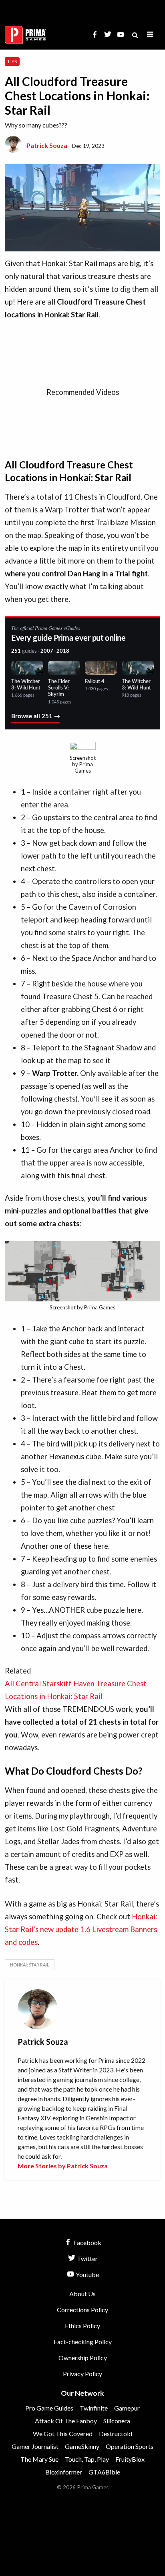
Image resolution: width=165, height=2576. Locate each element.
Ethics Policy (82, 2326)
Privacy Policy (82, 2374)
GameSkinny (82, 2446)
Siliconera (117, 2421)
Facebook (87, 2242)
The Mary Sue (39, 2459)
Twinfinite (94, 2408)
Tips (12, 61)
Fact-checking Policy (83, 2342)
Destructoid (116, 2434)
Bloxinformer (64, 2472)
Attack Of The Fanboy (66, 2421)
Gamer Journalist (35, 2446)
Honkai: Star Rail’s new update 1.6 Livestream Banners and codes (81, 1929)
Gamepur (127, 2408)
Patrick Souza (47, 145)
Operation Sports (130, 2446)
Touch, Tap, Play (87, 2459)
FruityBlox (130, 2459)
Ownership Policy (83, 2358)
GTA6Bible (104, 2472)
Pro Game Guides (49, 2408)
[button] (150, 35)
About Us (82, 2294)
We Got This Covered (63, 2434)
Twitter (87, 2258)
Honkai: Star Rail (30, 1965)
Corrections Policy (82, 2310)
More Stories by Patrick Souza (63, 2166)
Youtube (87, 2274)
